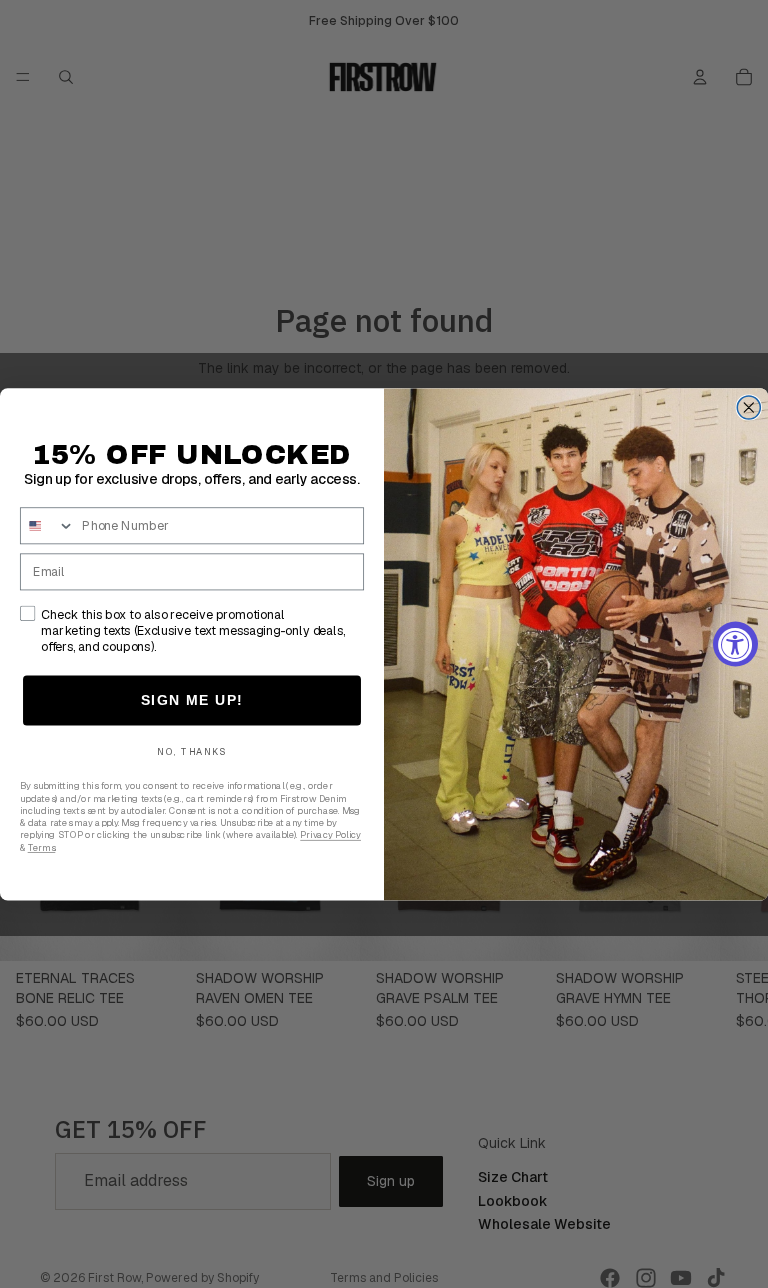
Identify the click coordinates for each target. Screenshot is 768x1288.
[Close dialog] (748, 407)
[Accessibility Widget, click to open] (735, 644)
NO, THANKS (192, 752)
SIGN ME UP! (192, 699)
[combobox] (48, 525)
